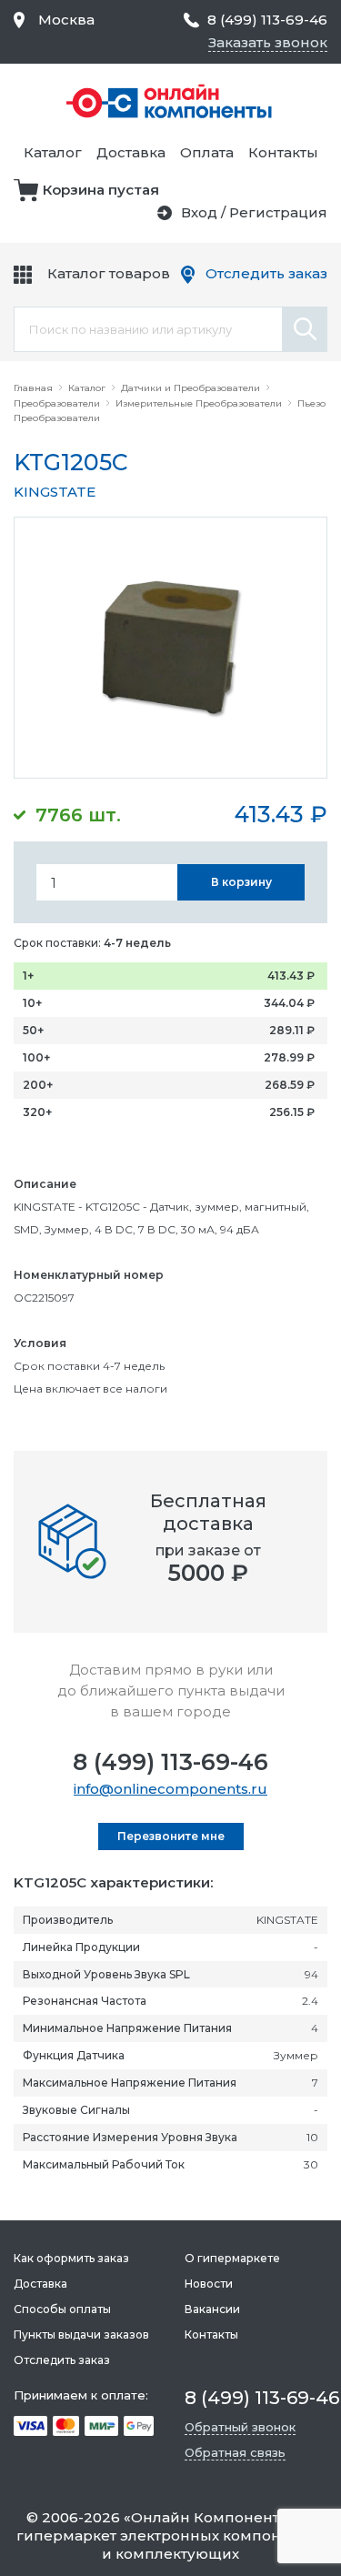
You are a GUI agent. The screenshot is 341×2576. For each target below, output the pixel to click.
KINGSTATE (55, 492)
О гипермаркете (232, 2258)
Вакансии (212, 2309)
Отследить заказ (266, 273)
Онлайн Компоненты (211, 2517)
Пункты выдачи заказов (81, 2334)
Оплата (207, 152)
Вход (199, 212)
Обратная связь (235, 2452)
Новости (209, 2284)
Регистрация (278, 212)
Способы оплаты (62, 2309)
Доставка (131, 152)
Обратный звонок (240, 2427)
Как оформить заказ (71, 2258)
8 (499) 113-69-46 (170, 1762)
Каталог (53, 152)
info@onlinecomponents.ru (170, 1789)
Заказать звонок (268, 42)
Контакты (283, 152)
